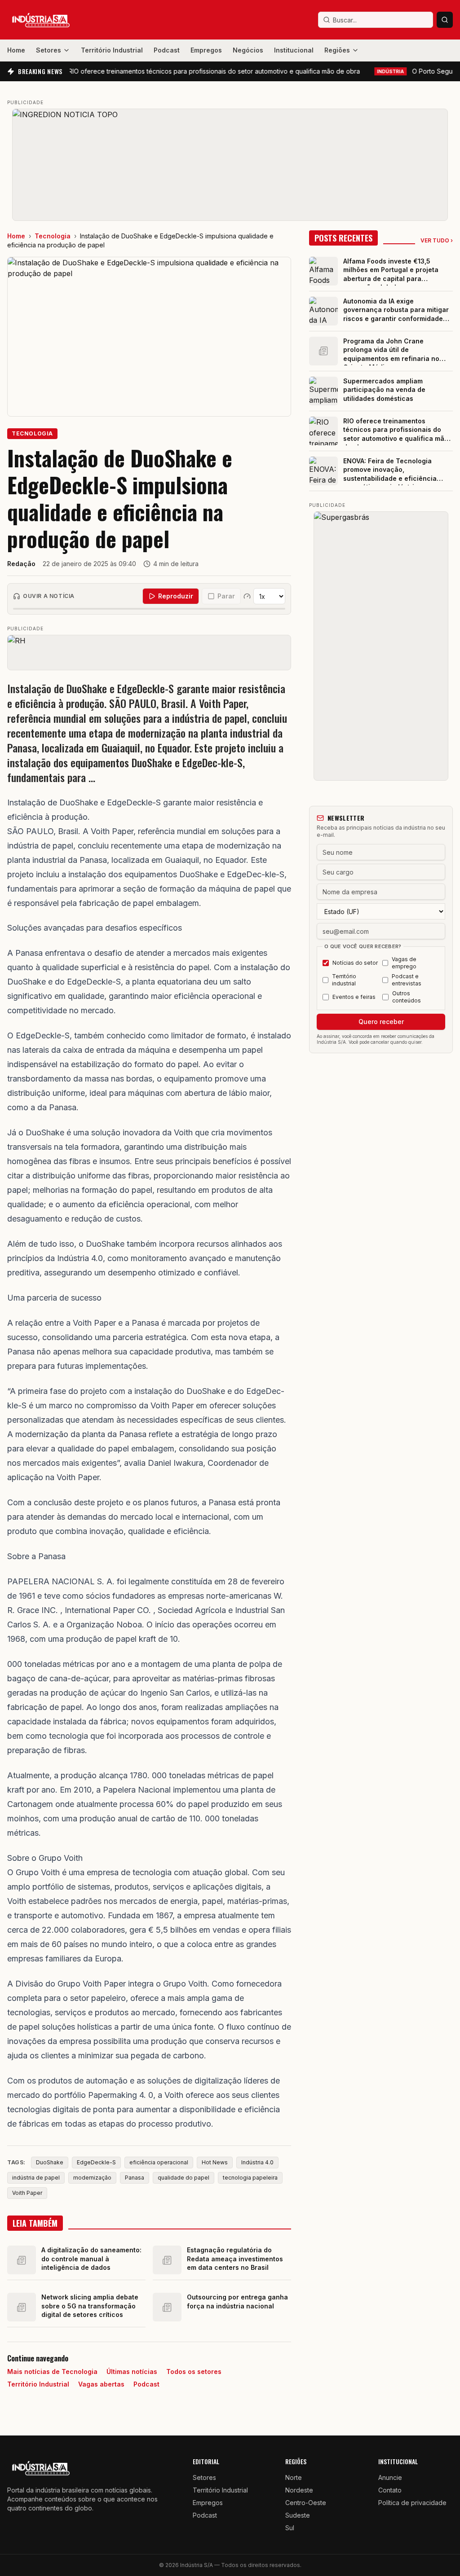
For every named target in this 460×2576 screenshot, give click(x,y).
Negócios (248, 50)
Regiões (337, 50)
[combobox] (376, 20)
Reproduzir (176, 596)
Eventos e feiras (354, 997)
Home (16, 50)
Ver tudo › (437, 240)
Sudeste (298, 2515)
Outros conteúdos (407, 997)
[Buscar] (445, 20)
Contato (390, 2490)
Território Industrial (112, 50)
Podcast (167, 50)
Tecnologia (53, 236)
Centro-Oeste (306, 2503)
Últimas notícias (132, 2372)
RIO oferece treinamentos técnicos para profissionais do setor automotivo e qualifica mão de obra (188, 71)
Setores (49, 50)
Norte (294, 2477)
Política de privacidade (412, 2503)
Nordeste (299, 2490)
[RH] (149, 652)
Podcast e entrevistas (407, 980)
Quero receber (381, 1022)
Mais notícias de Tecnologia (52, 2372)
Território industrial (344, 980)
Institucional (294, 50)
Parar (226, 596)
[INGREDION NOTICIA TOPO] (230, 165)
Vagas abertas (101, 2384)
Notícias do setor (355, 963)
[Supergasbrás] (381, 646)
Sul (290, 2528)
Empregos (206, 50)
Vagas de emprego (404, 963)
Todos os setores (194, 2372)
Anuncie (390, 2477)
